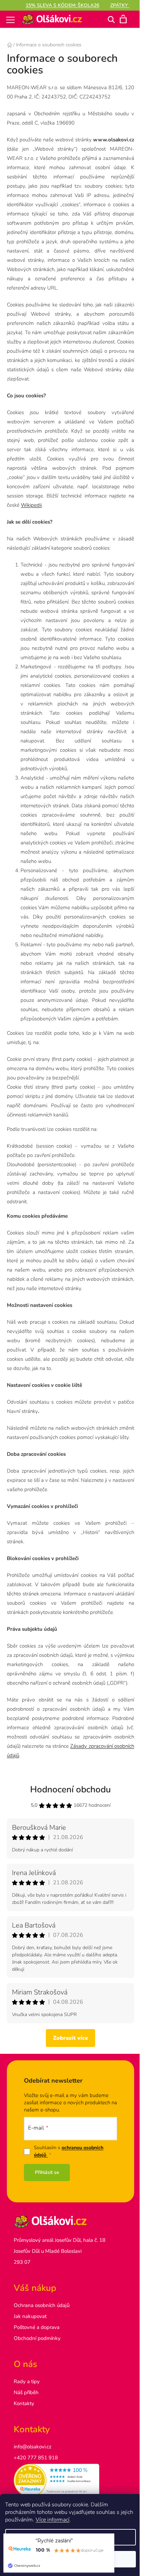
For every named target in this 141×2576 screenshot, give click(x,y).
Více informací (53, 2520)
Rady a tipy (27, 2381)
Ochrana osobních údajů (42, 2305)
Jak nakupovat (30, 2316)
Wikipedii (31, 505)
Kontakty (24, 2403)
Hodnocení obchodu (70, 1789)
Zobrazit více (70, 2038)
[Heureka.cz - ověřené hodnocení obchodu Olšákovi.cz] (70, 2480)
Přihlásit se (47, 2172)
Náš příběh (26, 2392)
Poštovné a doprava (37, 2327)
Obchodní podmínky (37, 2338)
